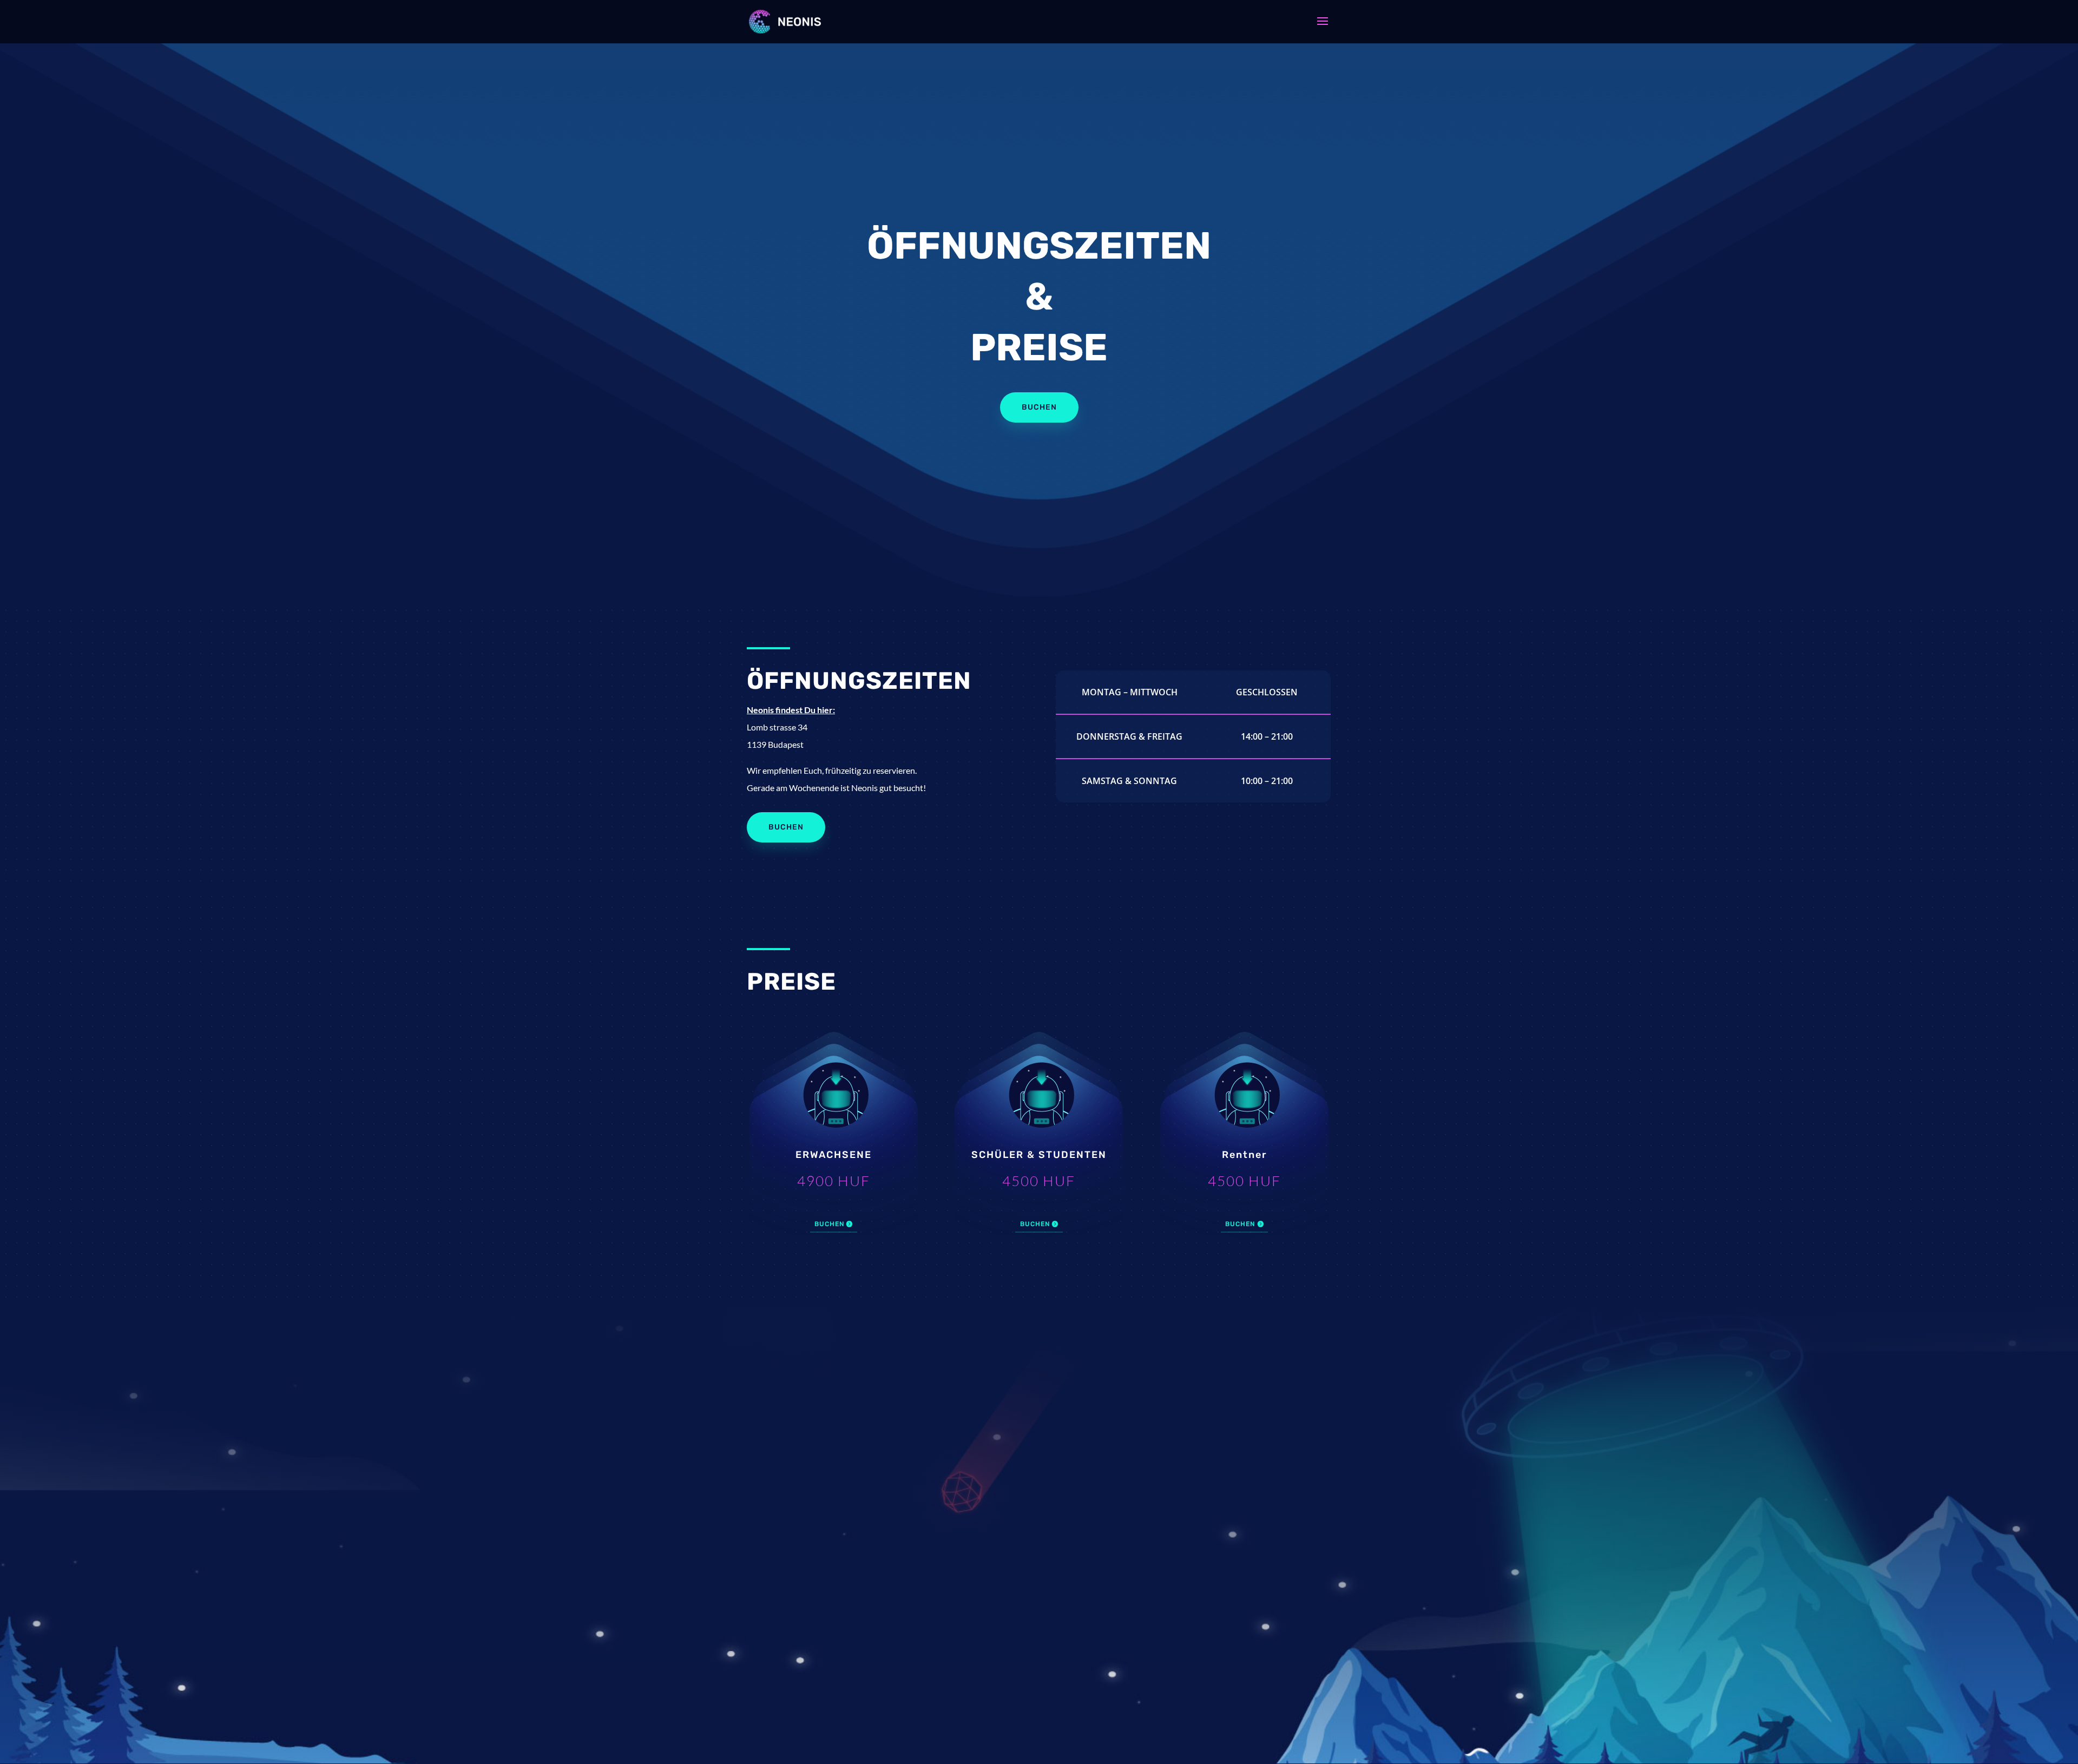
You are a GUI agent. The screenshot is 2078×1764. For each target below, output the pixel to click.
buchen (786, 827)
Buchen (1039, 407)
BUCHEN (829, 1224)
